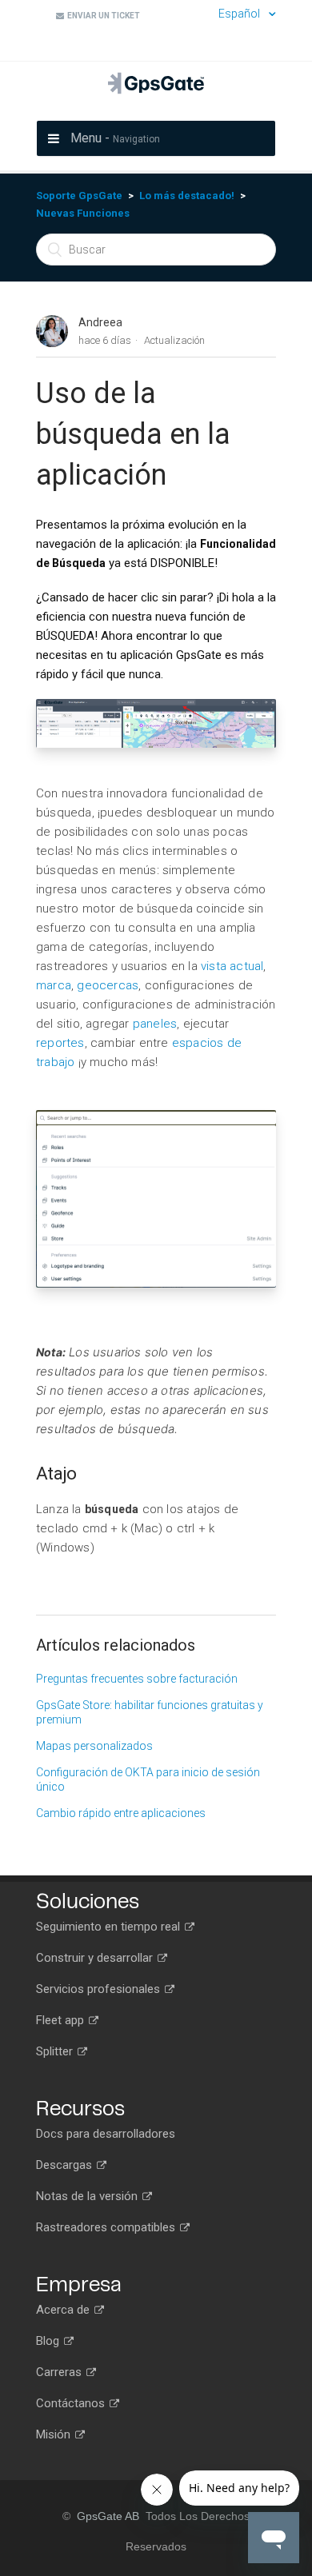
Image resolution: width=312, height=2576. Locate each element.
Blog (49, 2341)
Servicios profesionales (100, 1989)
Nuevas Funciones (83, 213)
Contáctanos (72, 2403)
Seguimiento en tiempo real (110, 1927)
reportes (60, 1043)
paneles (155, 1024)
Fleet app (62, 2020)
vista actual (232, 966)
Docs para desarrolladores (106, 2134)
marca (54, 985)
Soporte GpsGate (79, 196)
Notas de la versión (88, 2196)
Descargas (66, 2165)
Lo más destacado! (187, 196)
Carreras (60, 2372)
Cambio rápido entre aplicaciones (121, 1813)
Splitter (56, 2051)
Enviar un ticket (102, 16)
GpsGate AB (108, 2516)
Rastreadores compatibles (107, 2227)
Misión (55, 2434)
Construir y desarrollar (96, 1958)
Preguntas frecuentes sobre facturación (137, 1679)
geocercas (106, 985)
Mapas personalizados (94, 1746)
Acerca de (64, 2310)
